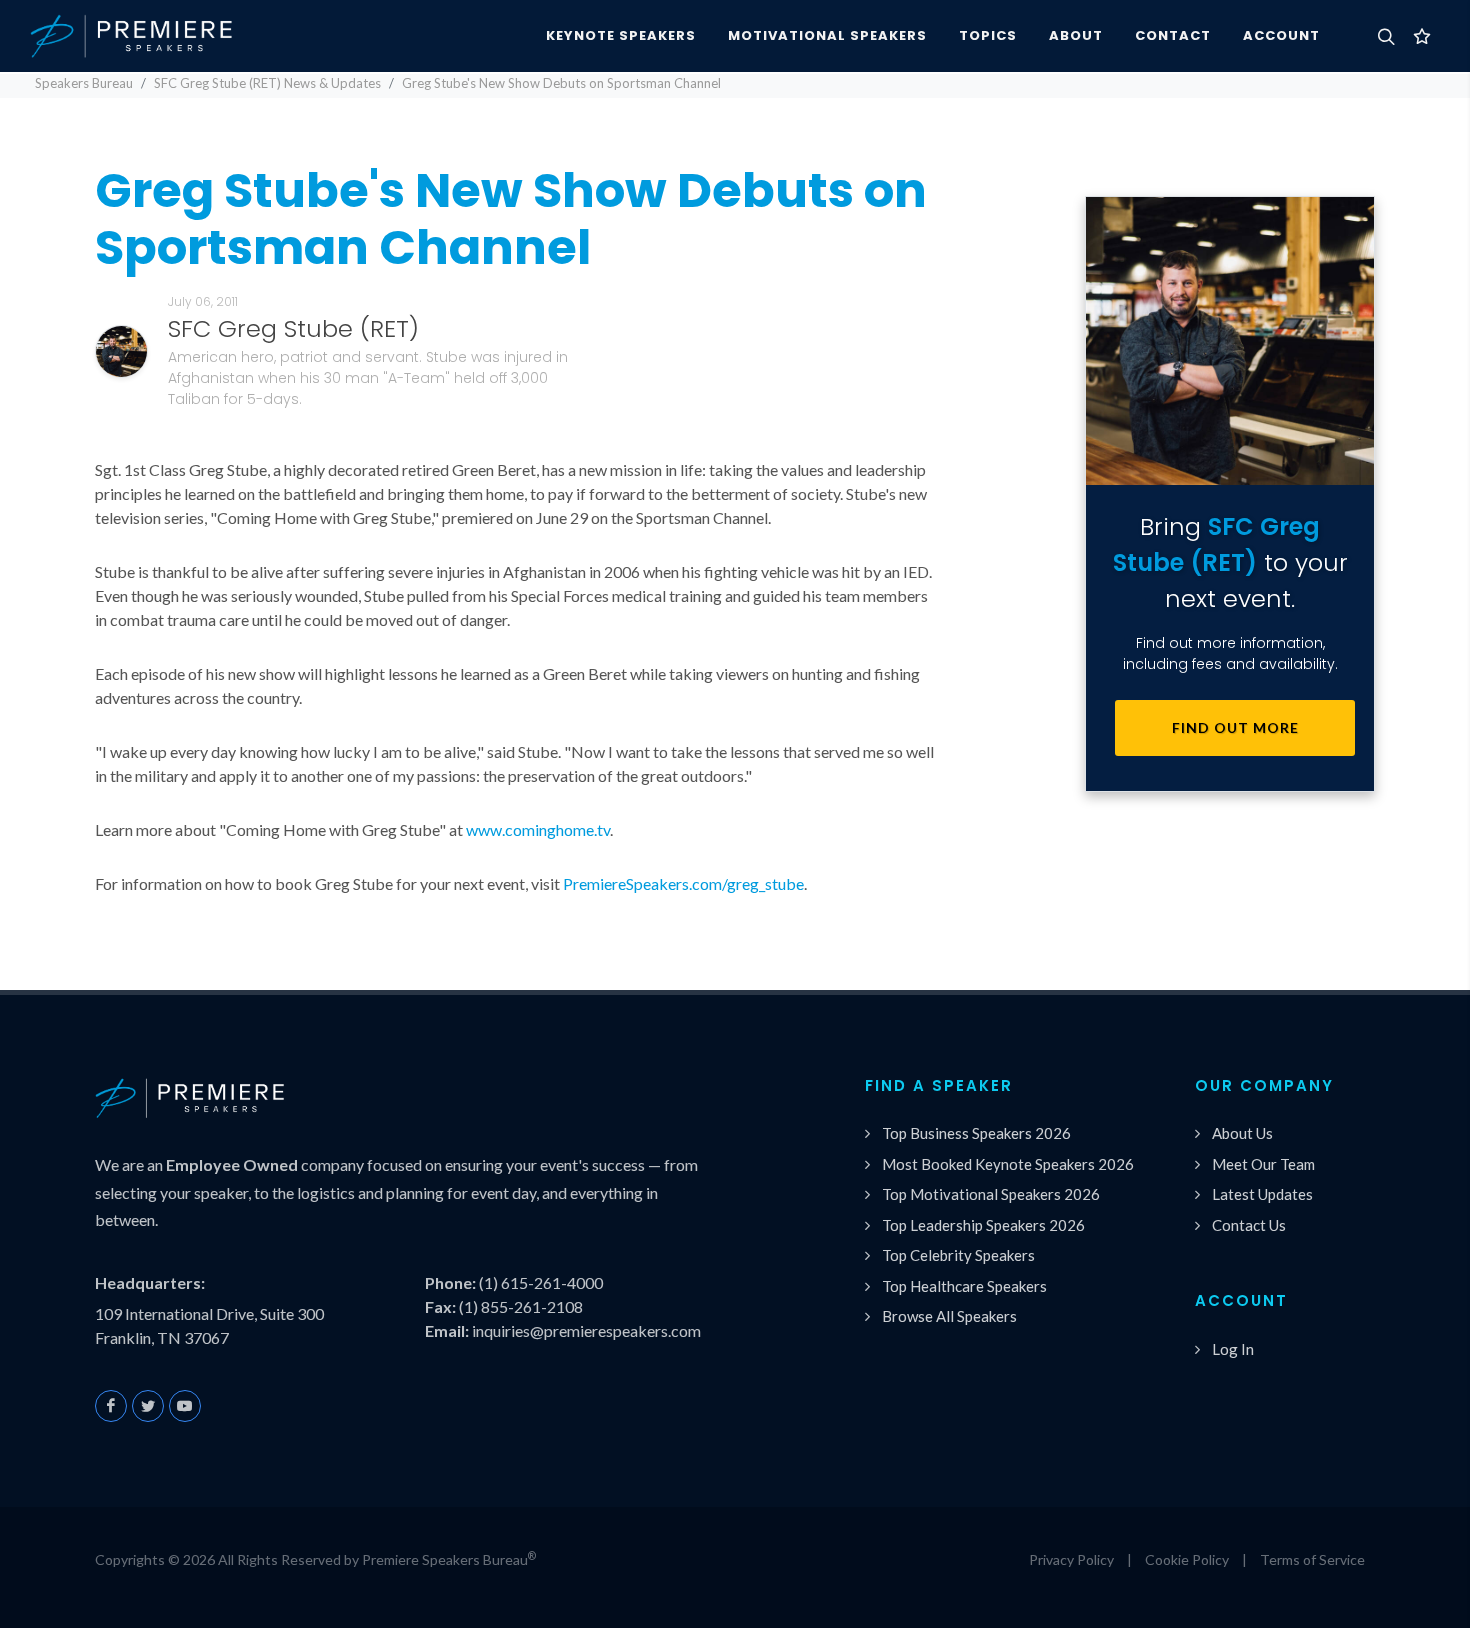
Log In (1233, 1349)
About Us (1242, 1133)
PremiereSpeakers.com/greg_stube (683, 883)
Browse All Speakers (949, 1316)
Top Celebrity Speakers (958, 1255)
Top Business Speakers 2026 (976, 1133)
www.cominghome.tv (538, 829)
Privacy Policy (1071, 1559)
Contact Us (1249, 1225)
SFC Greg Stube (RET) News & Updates (267, 83)
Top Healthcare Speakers (964, 1286)
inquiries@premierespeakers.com (586, 1330)
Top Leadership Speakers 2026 (983, 1225)
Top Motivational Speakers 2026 (991, 1194)
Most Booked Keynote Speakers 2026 (1008, 1164)
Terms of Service (1312, 1559)
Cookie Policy (1187, 1559)
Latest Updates (1262, 1194)
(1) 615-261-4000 (541, 1282)
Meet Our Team (1263, 1164)
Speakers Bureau (84, 83)
